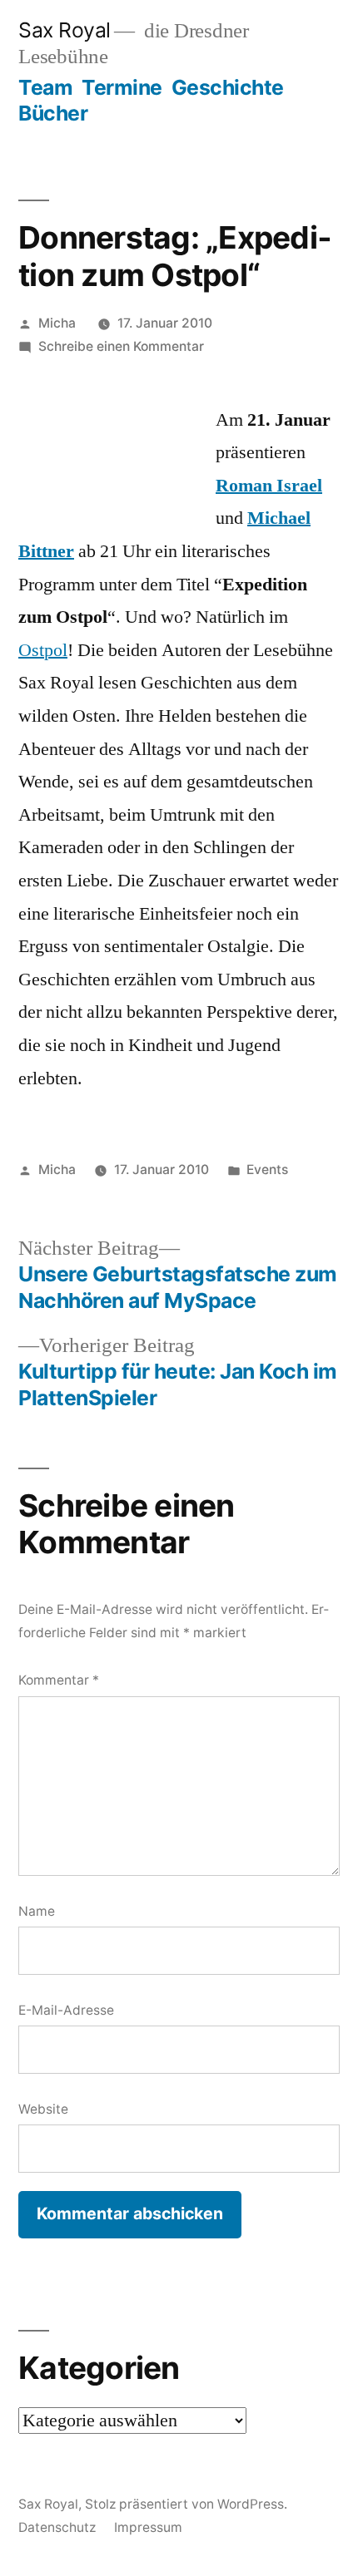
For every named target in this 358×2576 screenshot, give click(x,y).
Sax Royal (65, 30)
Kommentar (59, 1680)
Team (45, 87)
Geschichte (228, 87)
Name (37, 1911)
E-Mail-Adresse (66, 2010)
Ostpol (43, 650)
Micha (57, 323)
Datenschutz (57, 2527)
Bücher (53, 113)
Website (43, 2109)
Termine (122, 87)
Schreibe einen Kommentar (121, 346)
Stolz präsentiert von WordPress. (186, 2504)
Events (267, 1170)
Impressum (148, 2527)
